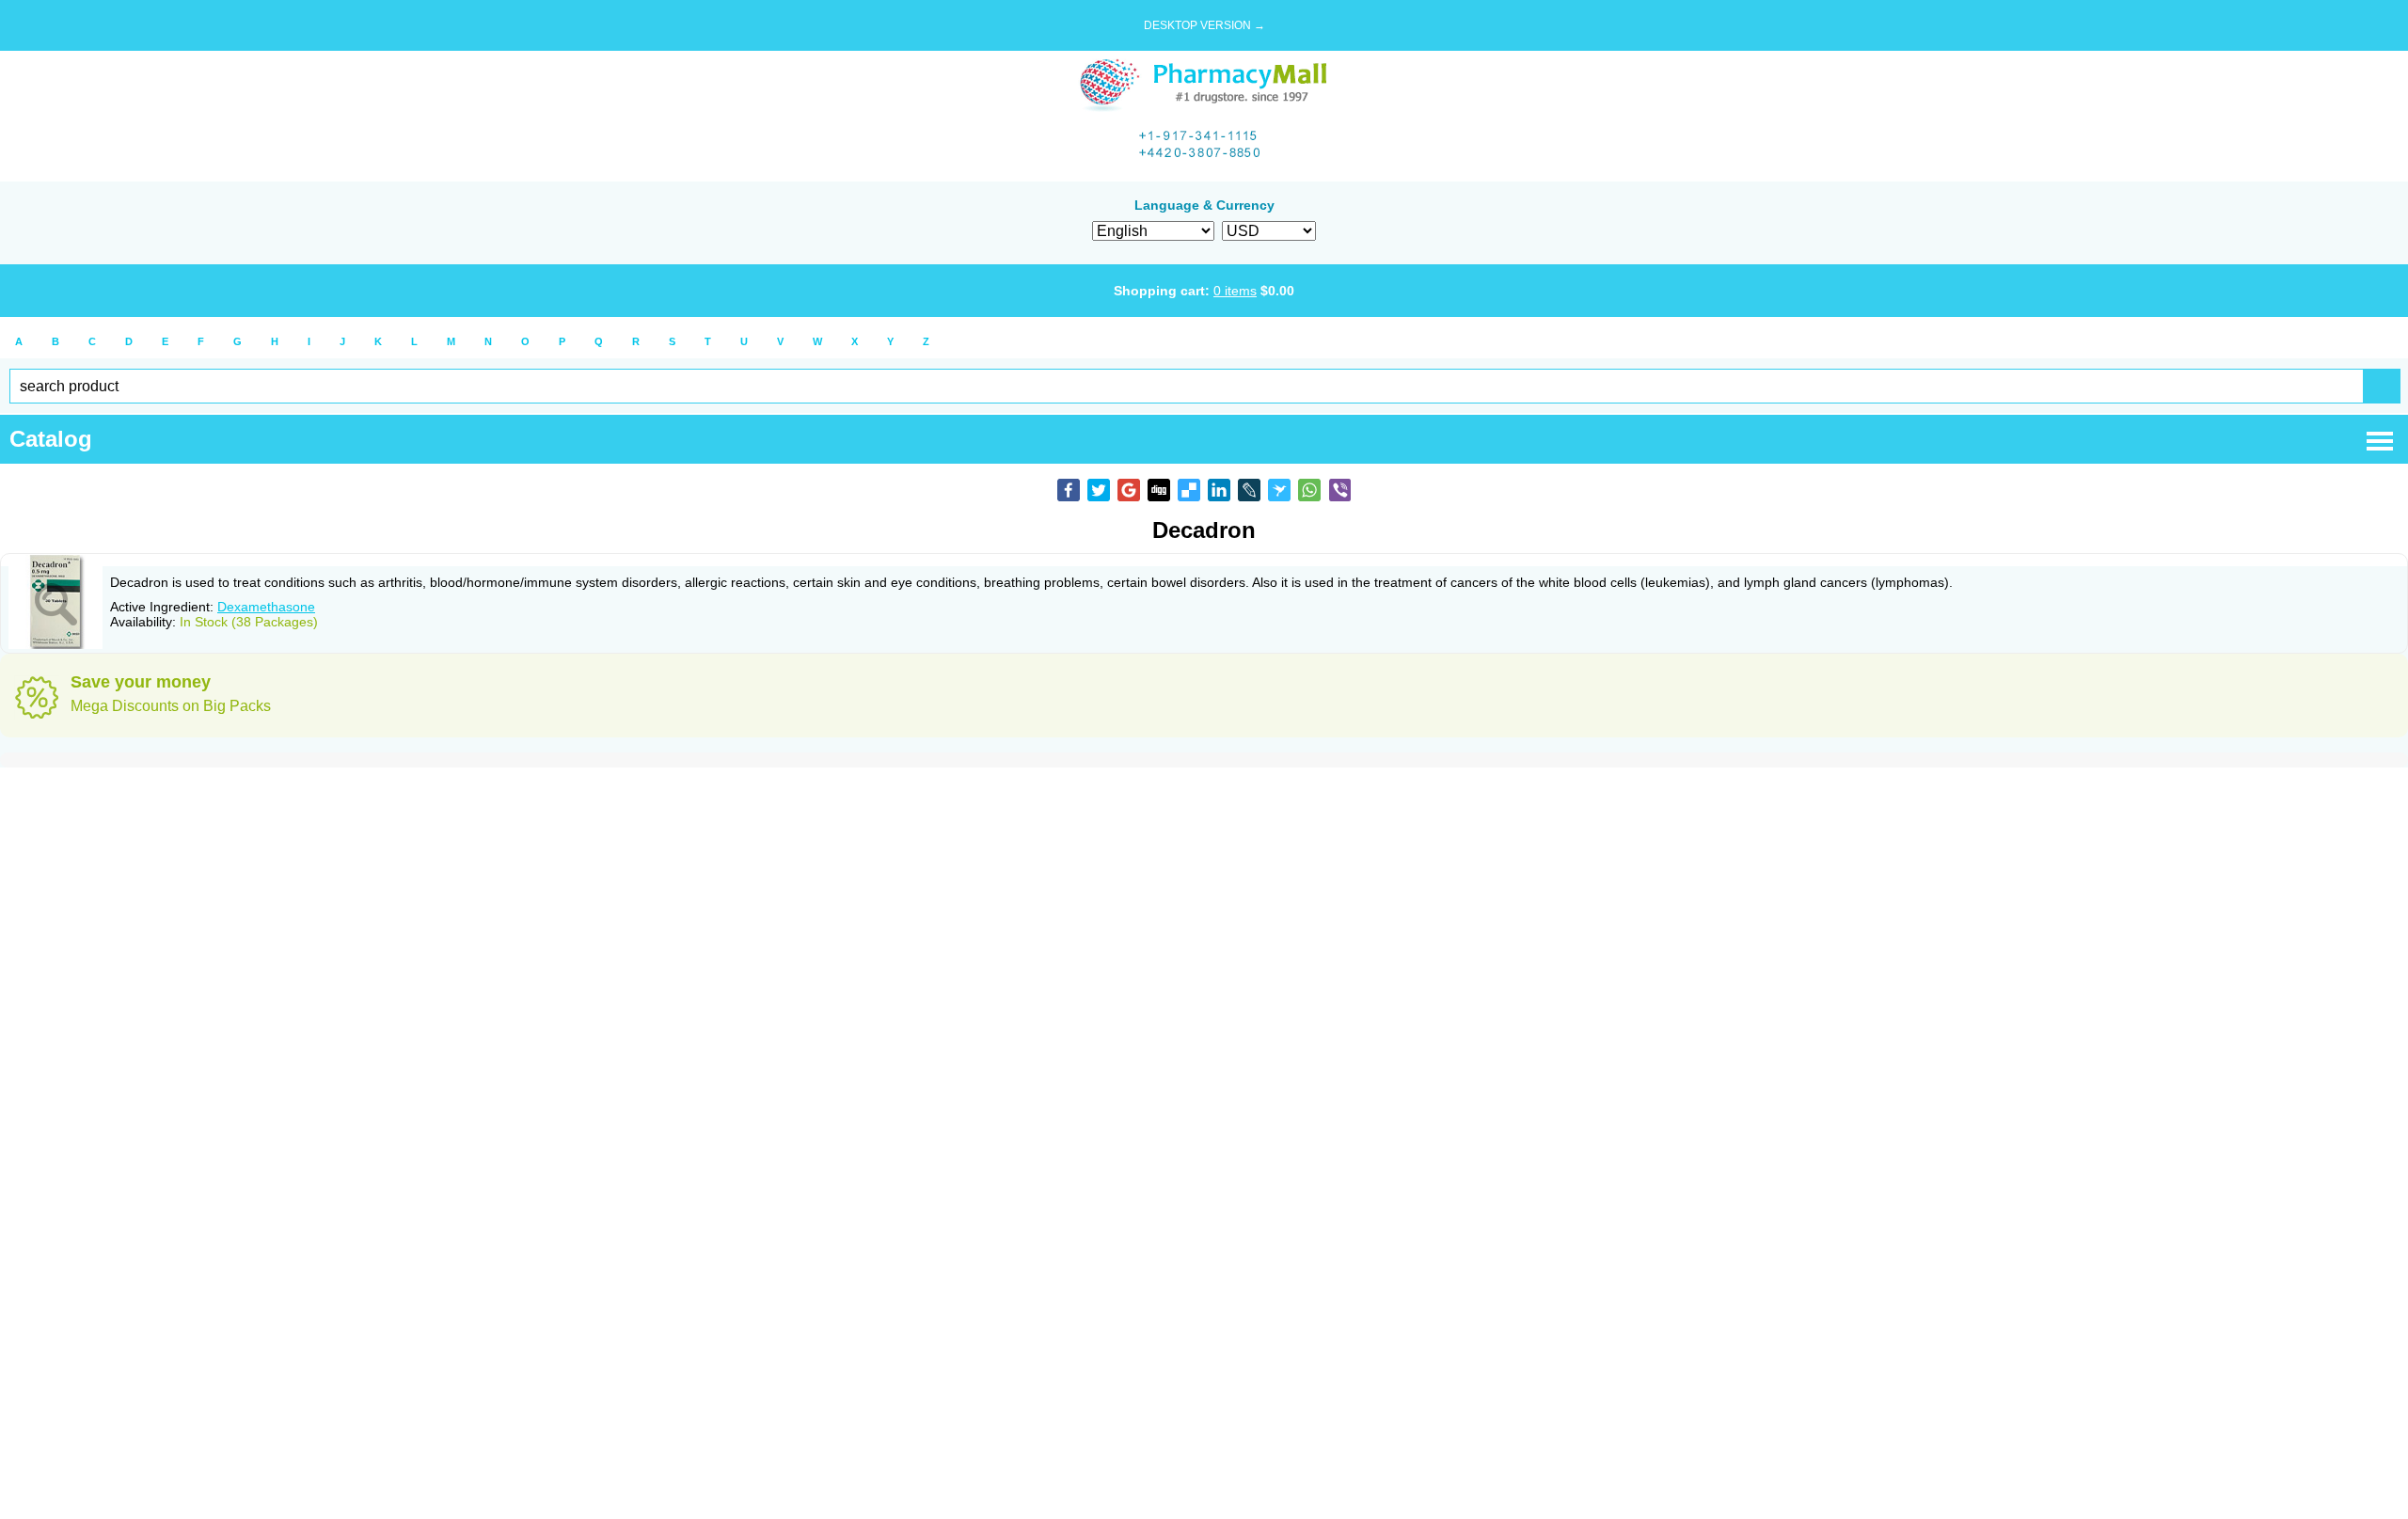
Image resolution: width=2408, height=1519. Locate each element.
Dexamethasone (266, 607)
